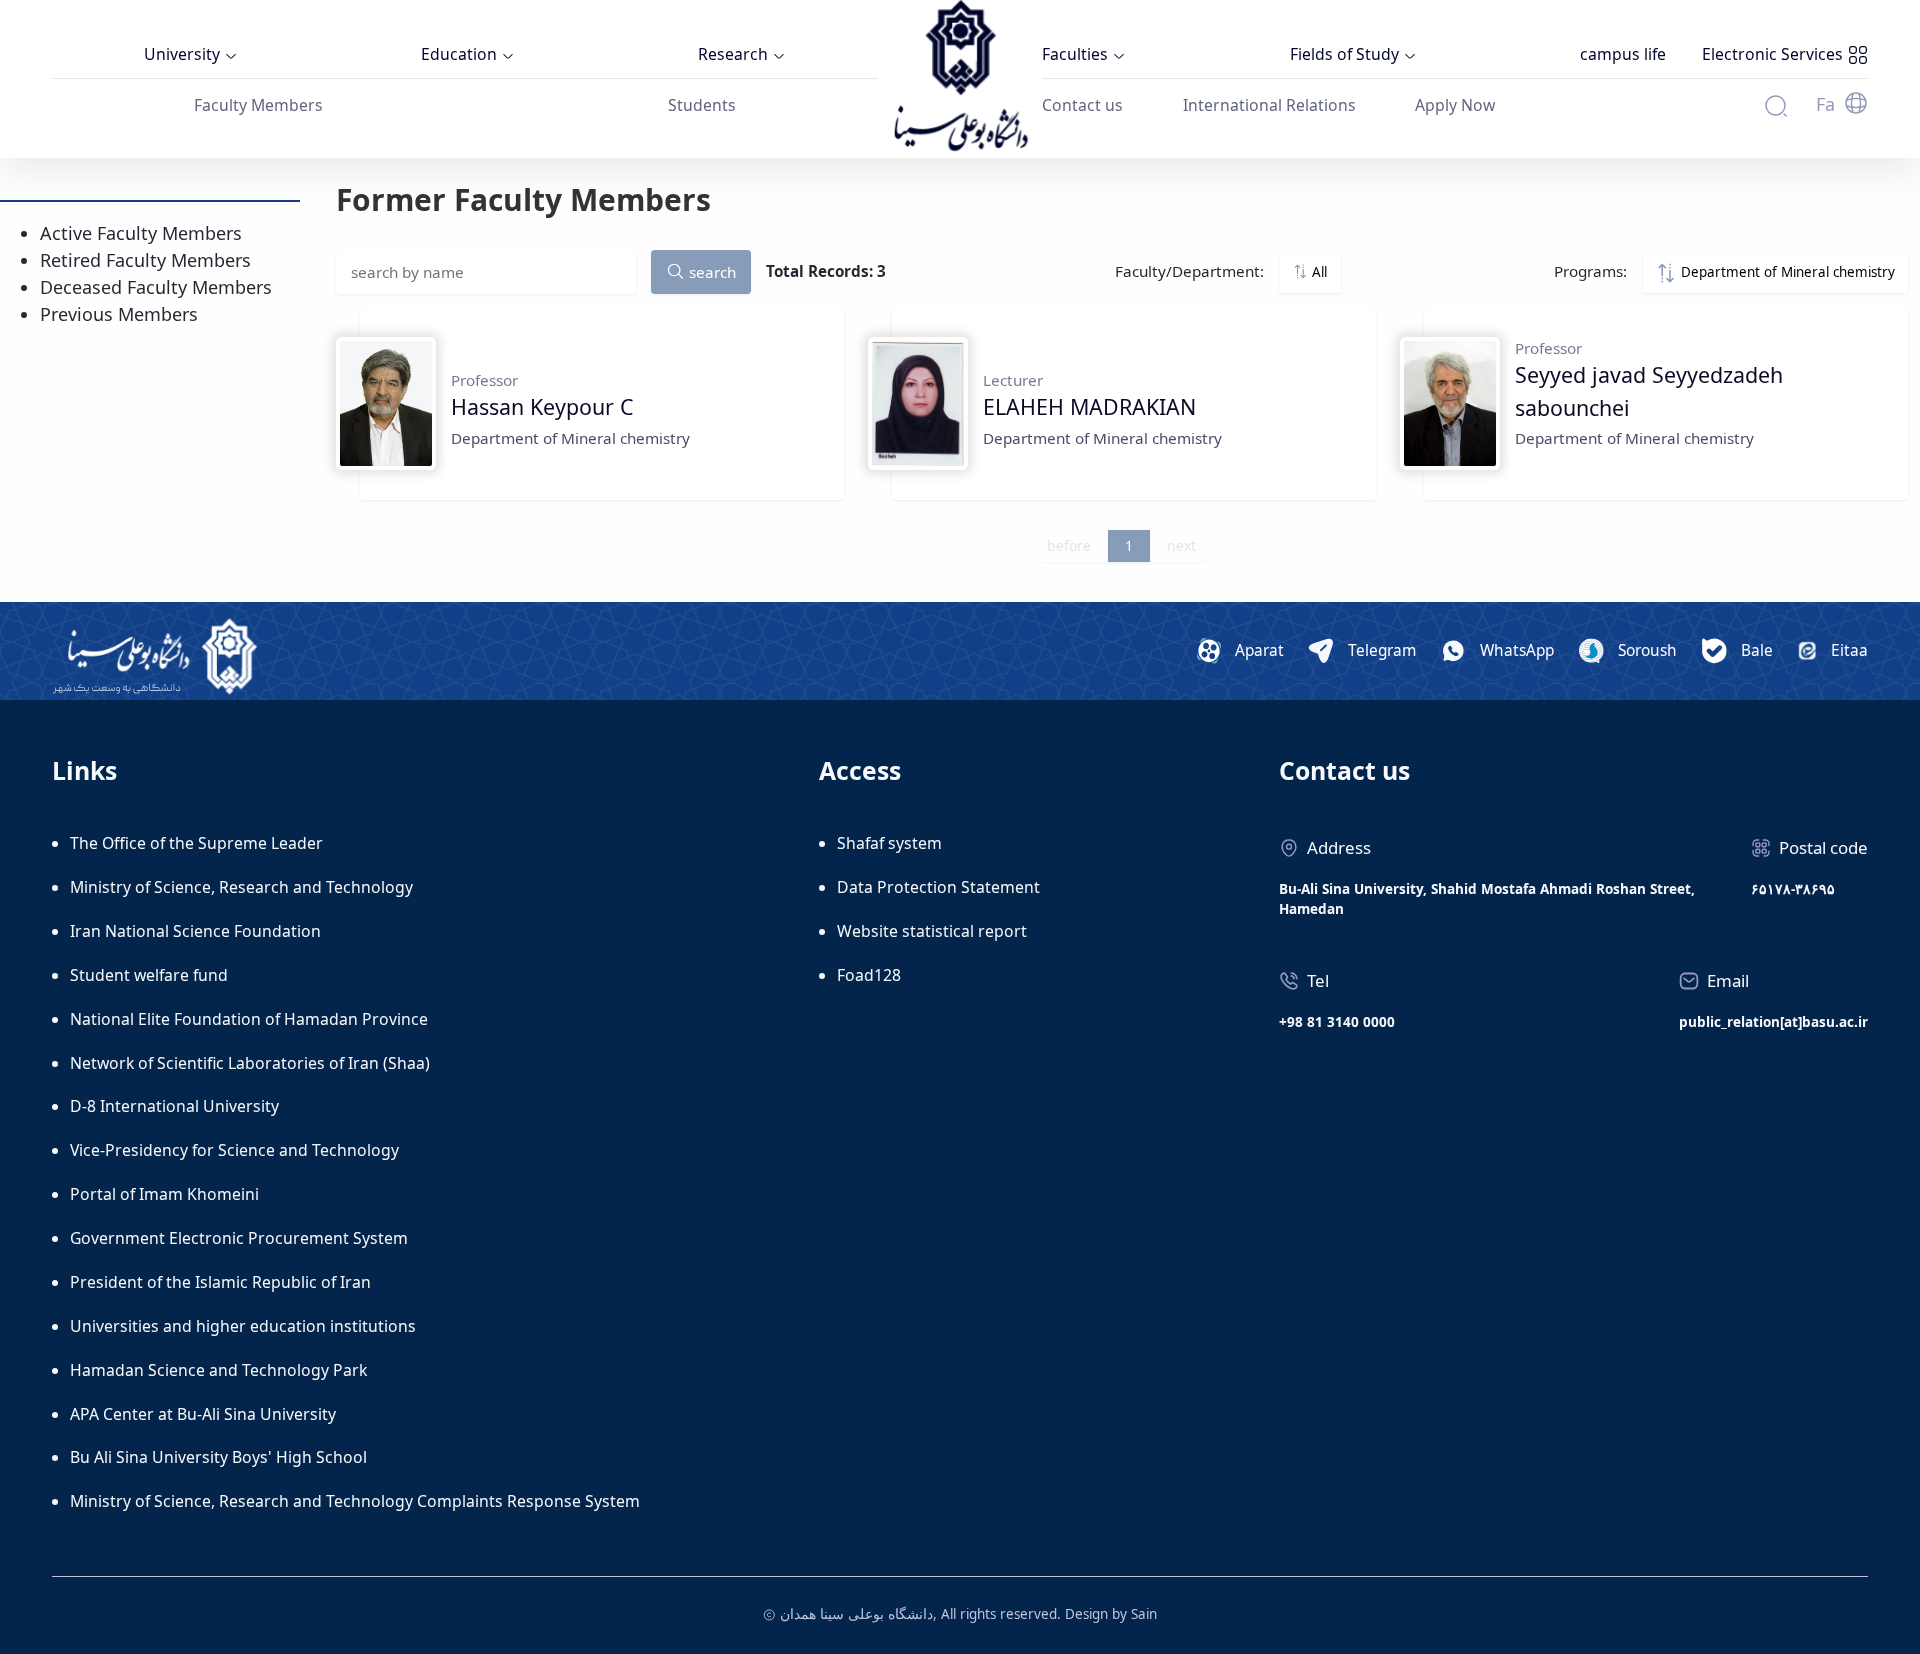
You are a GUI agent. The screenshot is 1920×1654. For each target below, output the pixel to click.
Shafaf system (889, 843)
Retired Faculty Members (145, 260)
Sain (1144, 1614)
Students (702, 105)
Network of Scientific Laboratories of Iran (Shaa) (250, 1063)
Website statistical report (932, 931)
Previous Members (119, 314)
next (1181, 545)
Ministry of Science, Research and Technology (241, 887)
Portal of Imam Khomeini (164, 1194)
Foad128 (869, 975)
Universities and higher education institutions (243, 1326)
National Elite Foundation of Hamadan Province (249, 1019)
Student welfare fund (149, 975)
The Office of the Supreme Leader (196, 843)
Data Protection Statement (938, 887)
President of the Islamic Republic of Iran (220, 1282)
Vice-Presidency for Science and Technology (234, 1150)
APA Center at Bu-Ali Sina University (203, 1414)
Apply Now (1455, 105)
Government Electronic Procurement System (239, 1238)
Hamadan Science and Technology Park (218, 1370)
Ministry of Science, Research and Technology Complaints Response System (355, 1501)
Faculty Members (258, 105)
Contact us (1082, 105)
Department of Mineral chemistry (1786, 272)
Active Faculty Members (141, 233)
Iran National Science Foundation (195, 931)
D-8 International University (174, 1106)
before (1069, 545)
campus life (1623, 54)
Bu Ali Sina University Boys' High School (218, 1457)
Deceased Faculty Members (156, 287)
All (1317, 272)
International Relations (1269, 105)
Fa (1825, 104)
